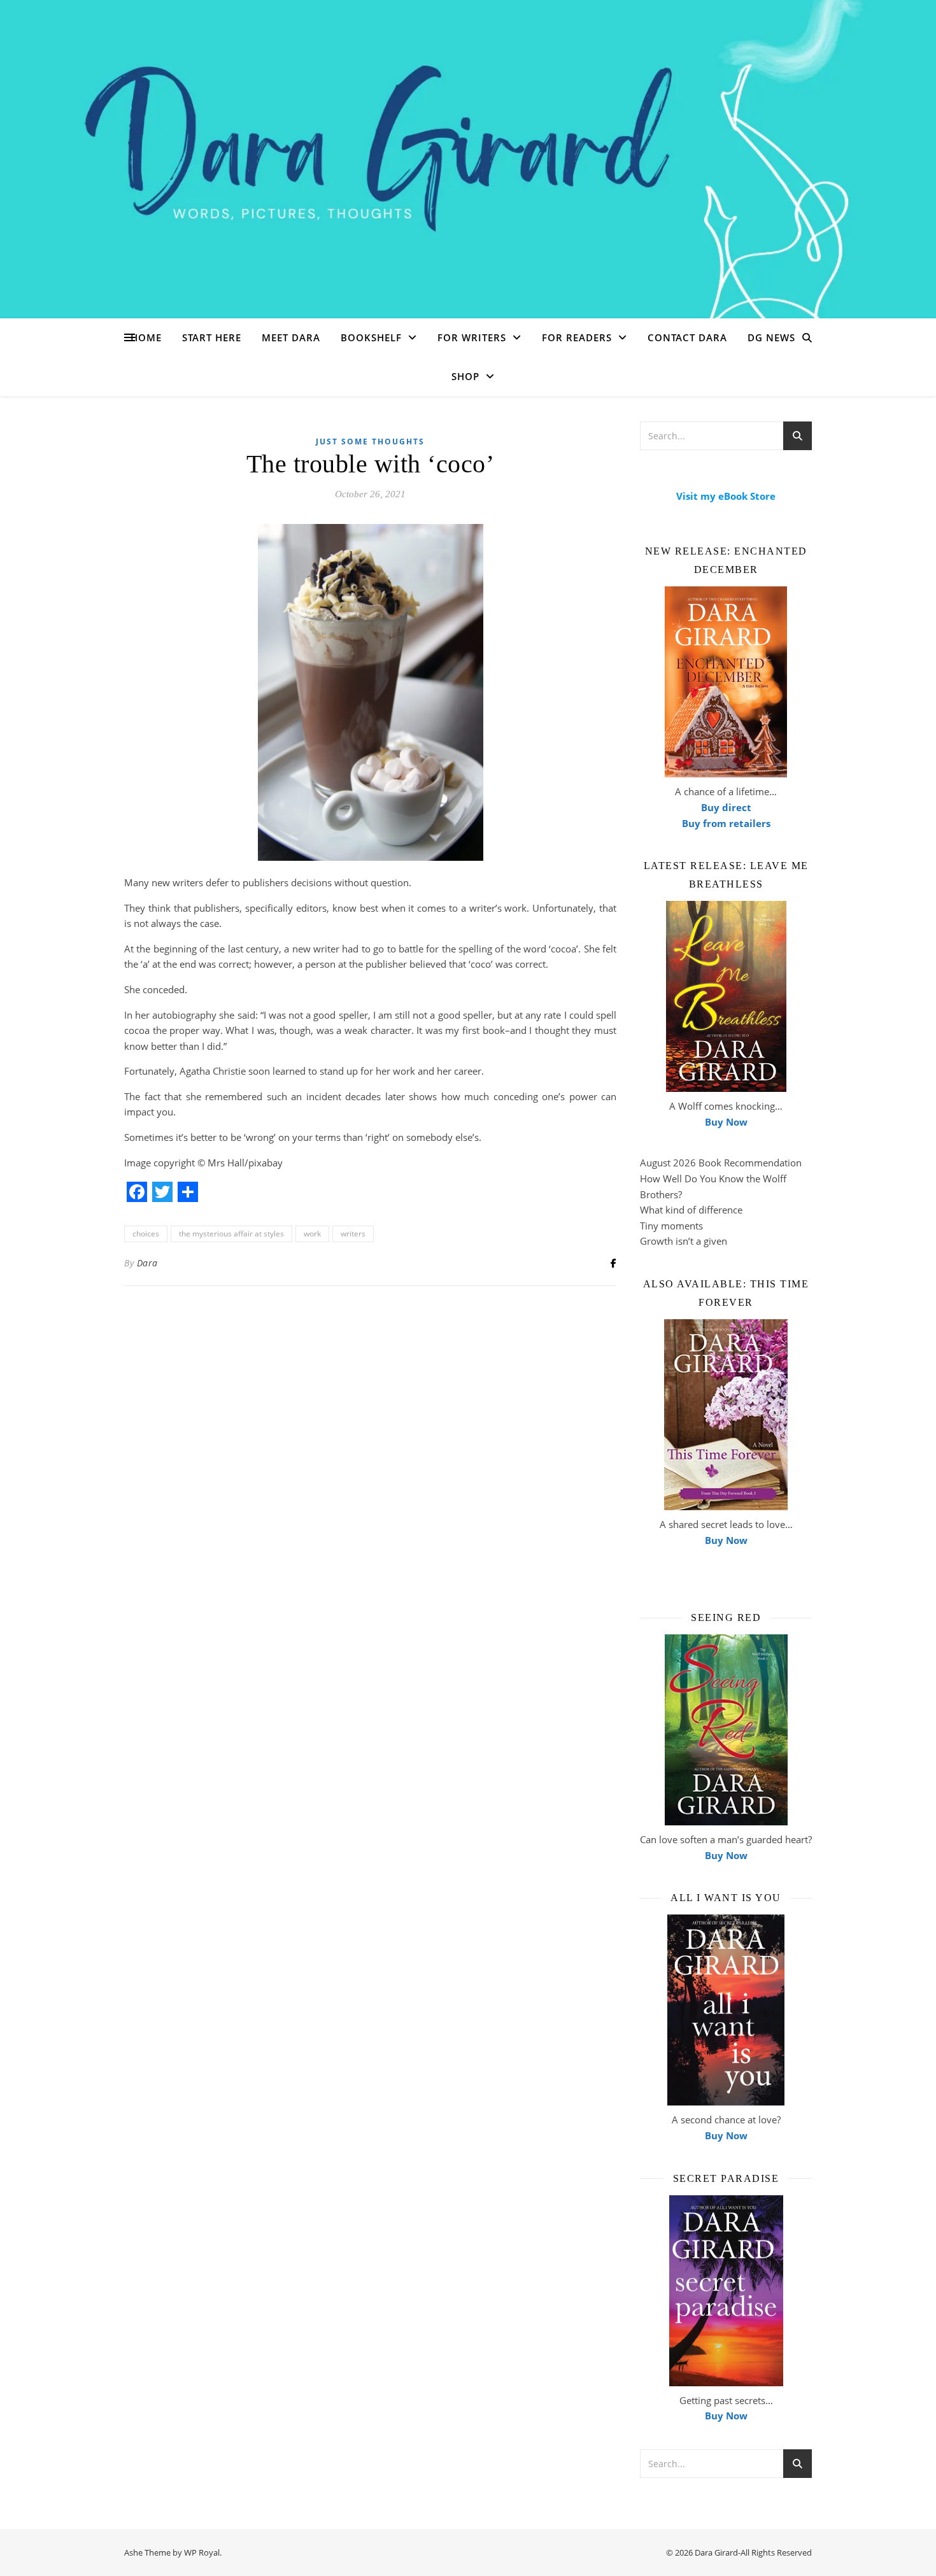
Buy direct (726, 807)
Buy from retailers (726, 823)
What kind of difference (691, 1210)
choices (146, 1234)
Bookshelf (371, 337)
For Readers (577, 337)
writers (353, 1234)
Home (146, 337)
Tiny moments (671, 1226)
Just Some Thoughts (370, 442)
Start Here (212, 337)
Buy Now (726, 1122)
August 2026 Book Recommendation (721, 1163)
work (312, 1234)
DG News (771, 337)
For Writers (472, 337)
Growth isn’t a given (684, 1241)
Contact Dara (687, 337)
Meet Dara (291, 337)
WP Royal (202, 2552)
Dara (147, 1263)
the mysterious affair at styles (231, 1234)
